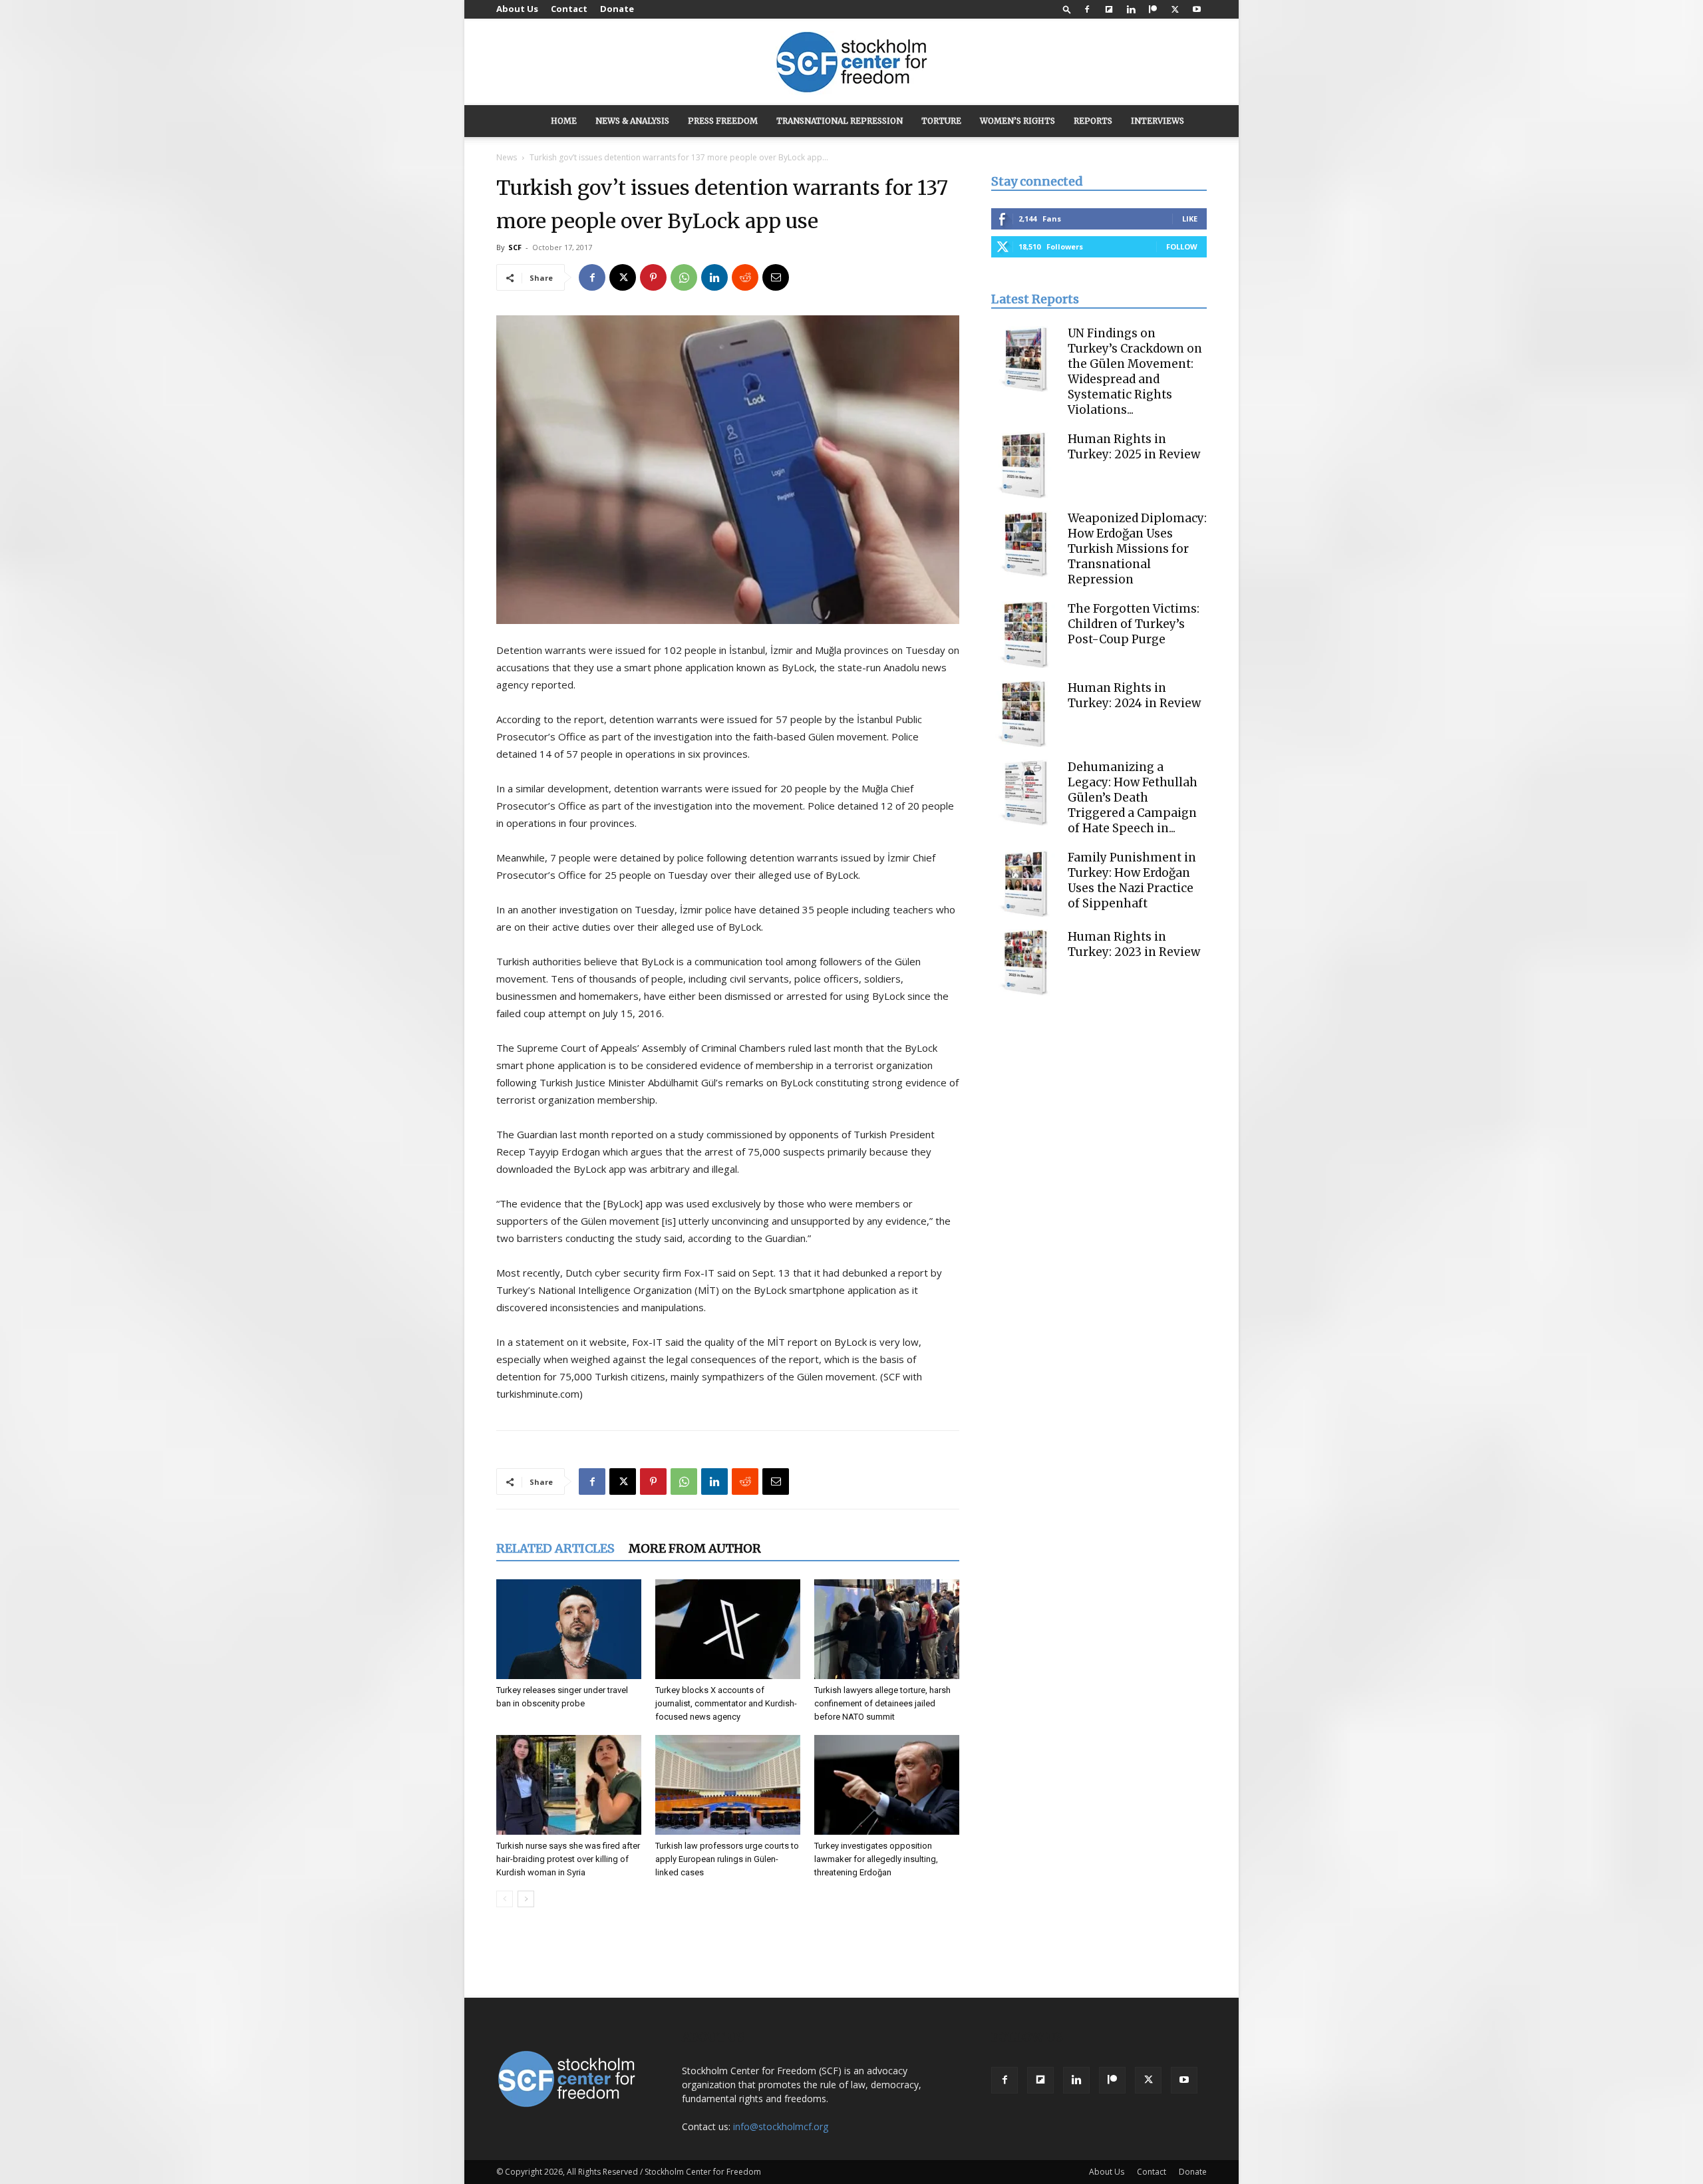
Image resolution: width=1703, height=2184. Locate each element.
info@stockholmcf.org (781, 2126)
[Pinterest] (653, 277)
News (507, 157)
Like (1190, 219)
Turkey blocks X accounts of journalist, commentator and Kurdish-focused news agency (726, 1703)
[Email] (776, 277)
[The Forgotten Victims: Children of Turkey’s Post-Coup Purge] (1024, 635)
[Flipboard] (1109, 9)
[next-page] (526, 1899)
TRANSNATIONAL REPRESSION (840, 121)
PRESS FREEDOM (723, 121)
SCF (515, 247)
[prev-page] (505, 1899)
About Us (517, 9)
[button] (1067, 9)
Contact (569, 9)
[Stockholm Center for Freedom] (851, 63)
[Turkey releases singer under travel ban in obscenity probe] (569, 1629)
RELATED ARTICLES (555, 1548)
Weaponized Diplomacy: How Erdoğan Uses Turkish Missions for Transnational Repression (1137, 549)
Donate (617, 9)
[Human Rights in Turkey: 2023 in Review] (1024, 963)
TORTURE (941, 121)
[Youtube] (1197, 9)
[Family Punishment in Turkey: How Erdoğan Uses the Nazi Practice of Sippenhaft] (1024, 883)
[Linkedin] (1131, 9)
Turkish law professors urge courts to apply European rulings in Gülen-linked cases (727, 1859)
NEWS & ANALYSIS (632, 121)
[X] (1175, 9)
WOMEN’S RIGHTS (1017, 121)
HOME (564, 121)
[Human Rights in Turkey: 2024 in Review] (1024, 714)
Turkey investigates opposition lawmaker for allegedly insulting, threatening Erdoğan (876, 1859)
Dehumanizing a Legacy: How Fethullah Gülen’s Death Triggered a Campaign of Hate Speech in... (1133, 798)
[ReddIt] (745, 277)
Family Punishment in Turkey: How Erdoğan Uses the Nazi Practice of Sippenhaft (1132, 880)
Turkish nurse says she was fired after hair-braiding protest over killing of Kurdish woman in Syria (568, 1859)
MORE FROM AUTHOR (695, 1548)
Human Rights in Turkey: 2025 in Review (1134, 447)
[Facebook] (1087, 9)
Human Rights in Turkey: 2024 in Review (1134, 696)
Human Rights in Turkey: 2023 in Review (1134, 944)
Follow (1182, 246)
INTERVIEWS (1158, 121)
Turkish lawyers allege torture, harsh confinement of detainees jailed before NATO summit (882, 1703)
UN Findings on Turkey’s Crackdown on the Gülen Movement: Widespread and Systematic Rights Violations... (1135, 372)
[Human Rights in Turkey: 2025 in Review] (1024, 465)
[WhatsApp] (684, 277)
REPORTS (1093, 121)
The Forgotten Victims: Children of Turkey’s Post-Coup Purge (1134, 624)
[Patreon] (1153, 9)
